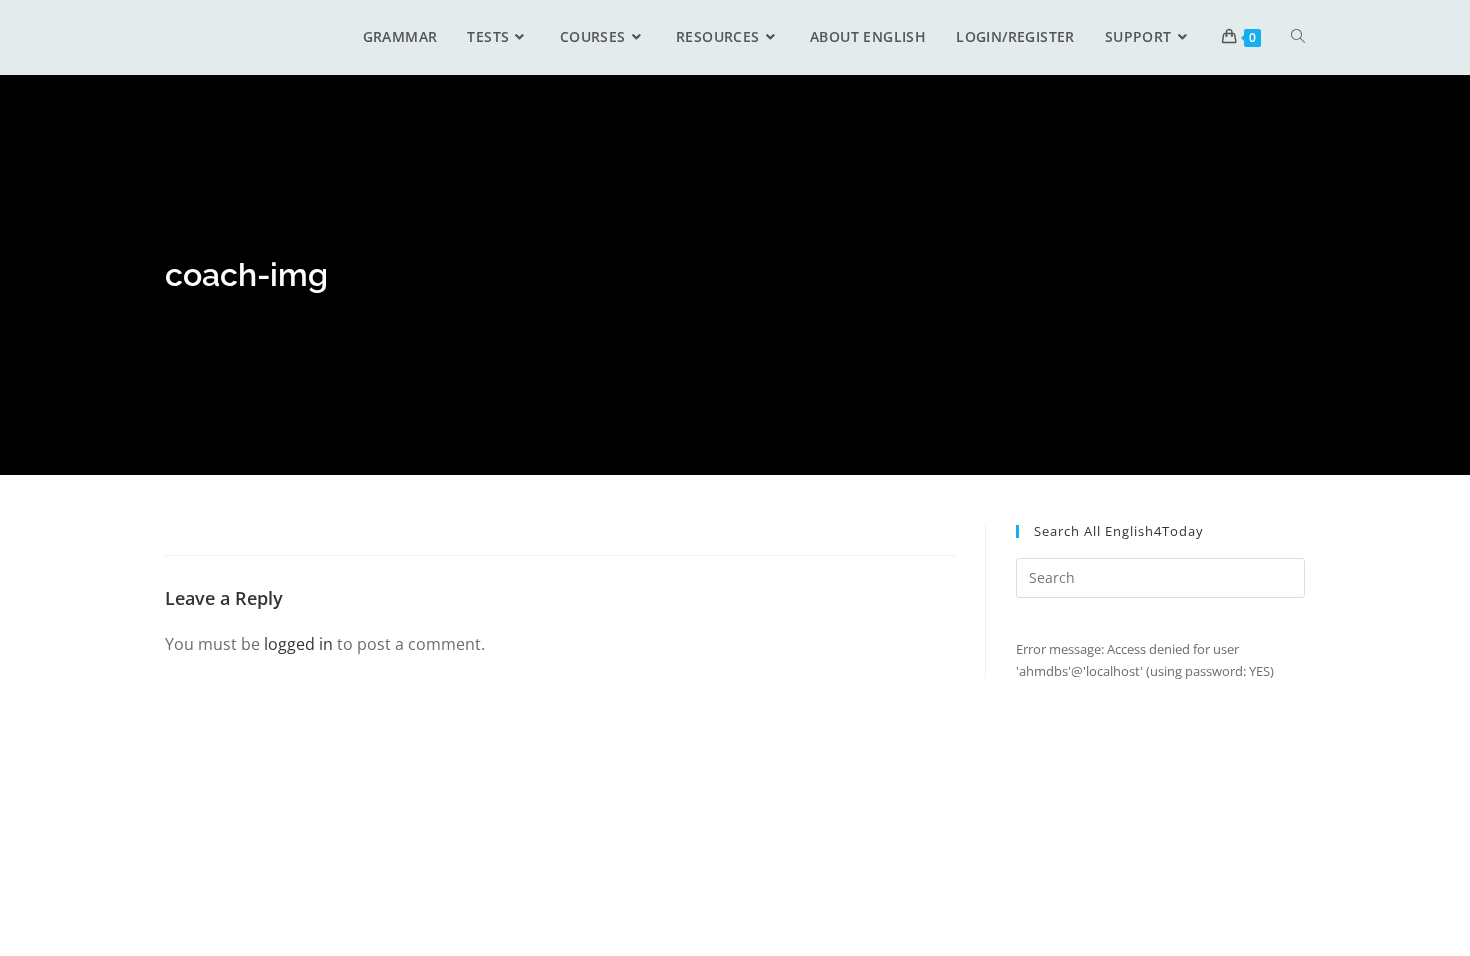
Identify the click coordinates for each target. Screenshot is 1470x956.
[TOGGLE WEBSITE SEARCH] (1298, 37)
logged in (298, 644)
